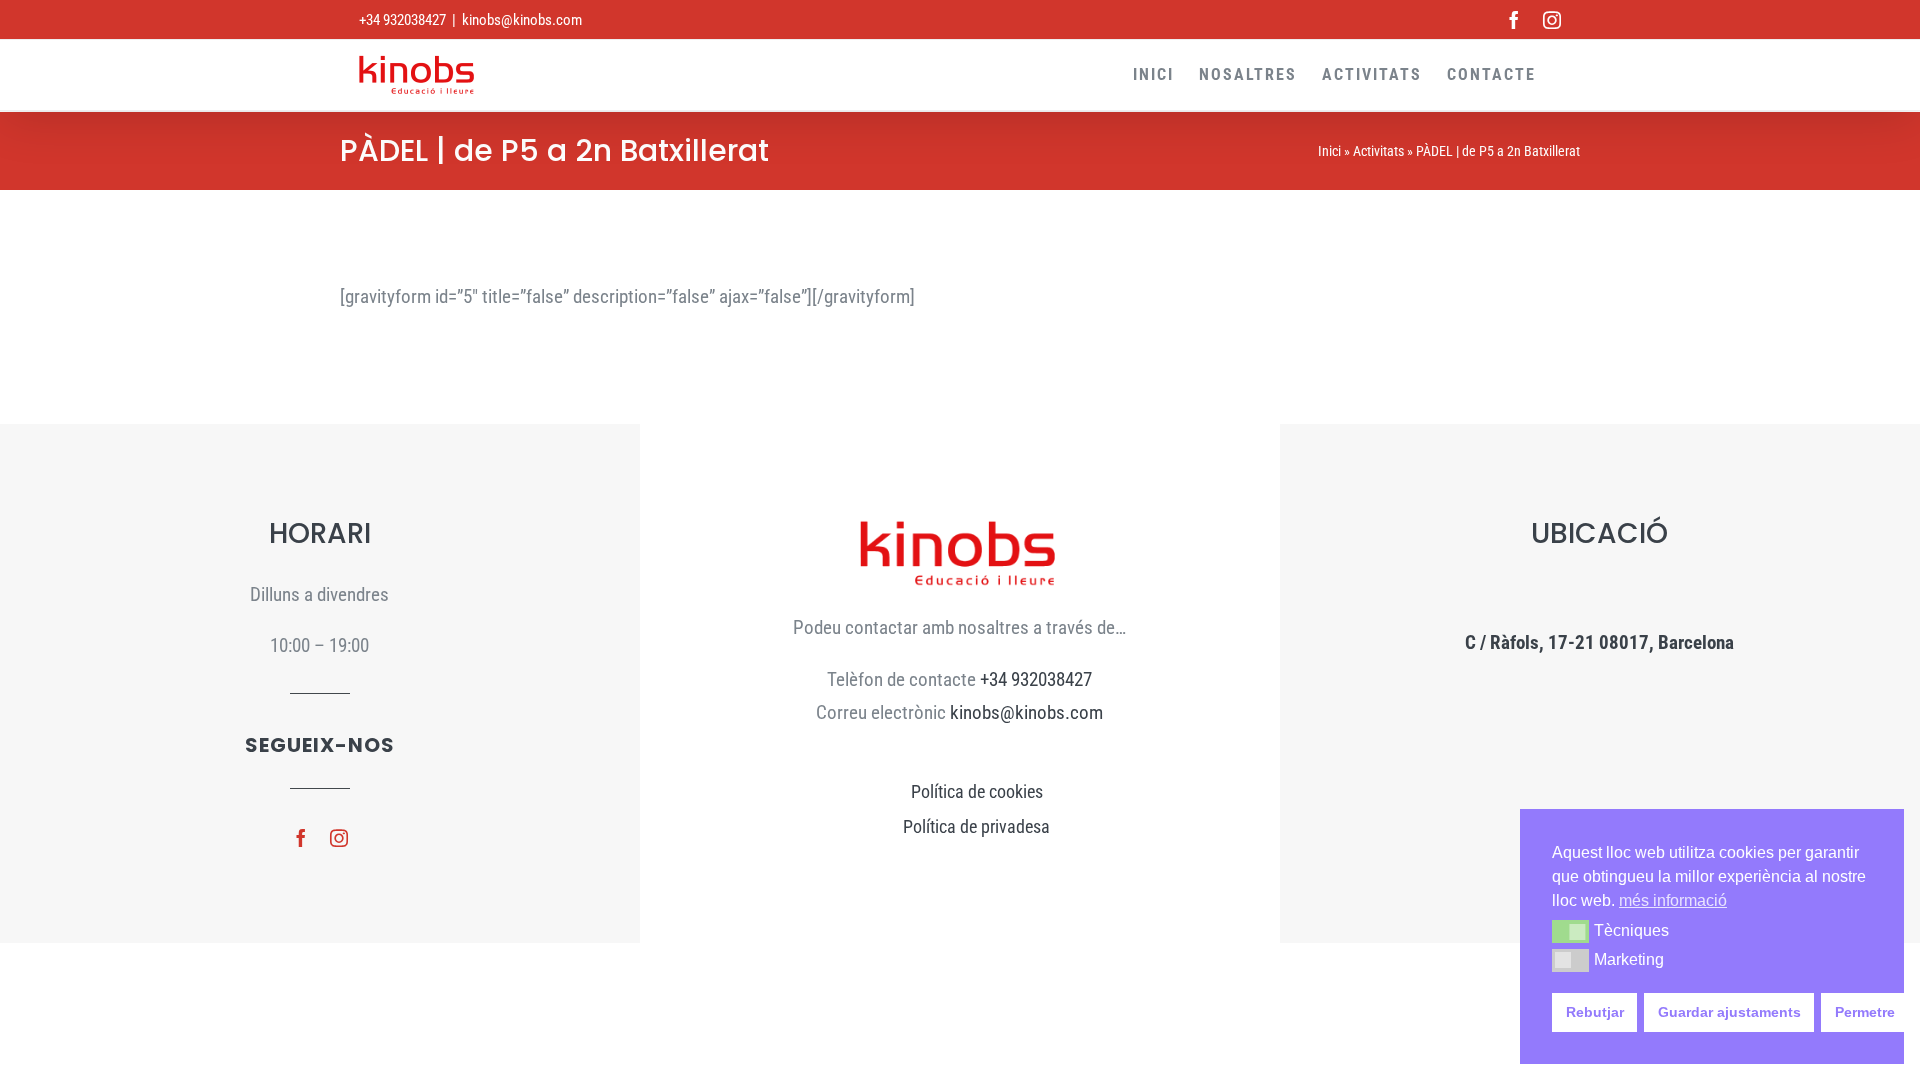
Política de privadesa (976, 826)
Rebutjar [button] (1595, 1012)
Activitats (1378, 151)
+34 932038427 (1036, 679)
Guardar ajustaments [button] (1729, 1012)
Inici (1329, 151)
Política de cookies (977, 791)
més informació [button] (1673, 900)
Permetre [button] (1865, 1012)
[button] (1570, 931)
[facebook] (301, 838)
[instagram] (339, 838)
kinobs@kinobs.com (522, 20)
